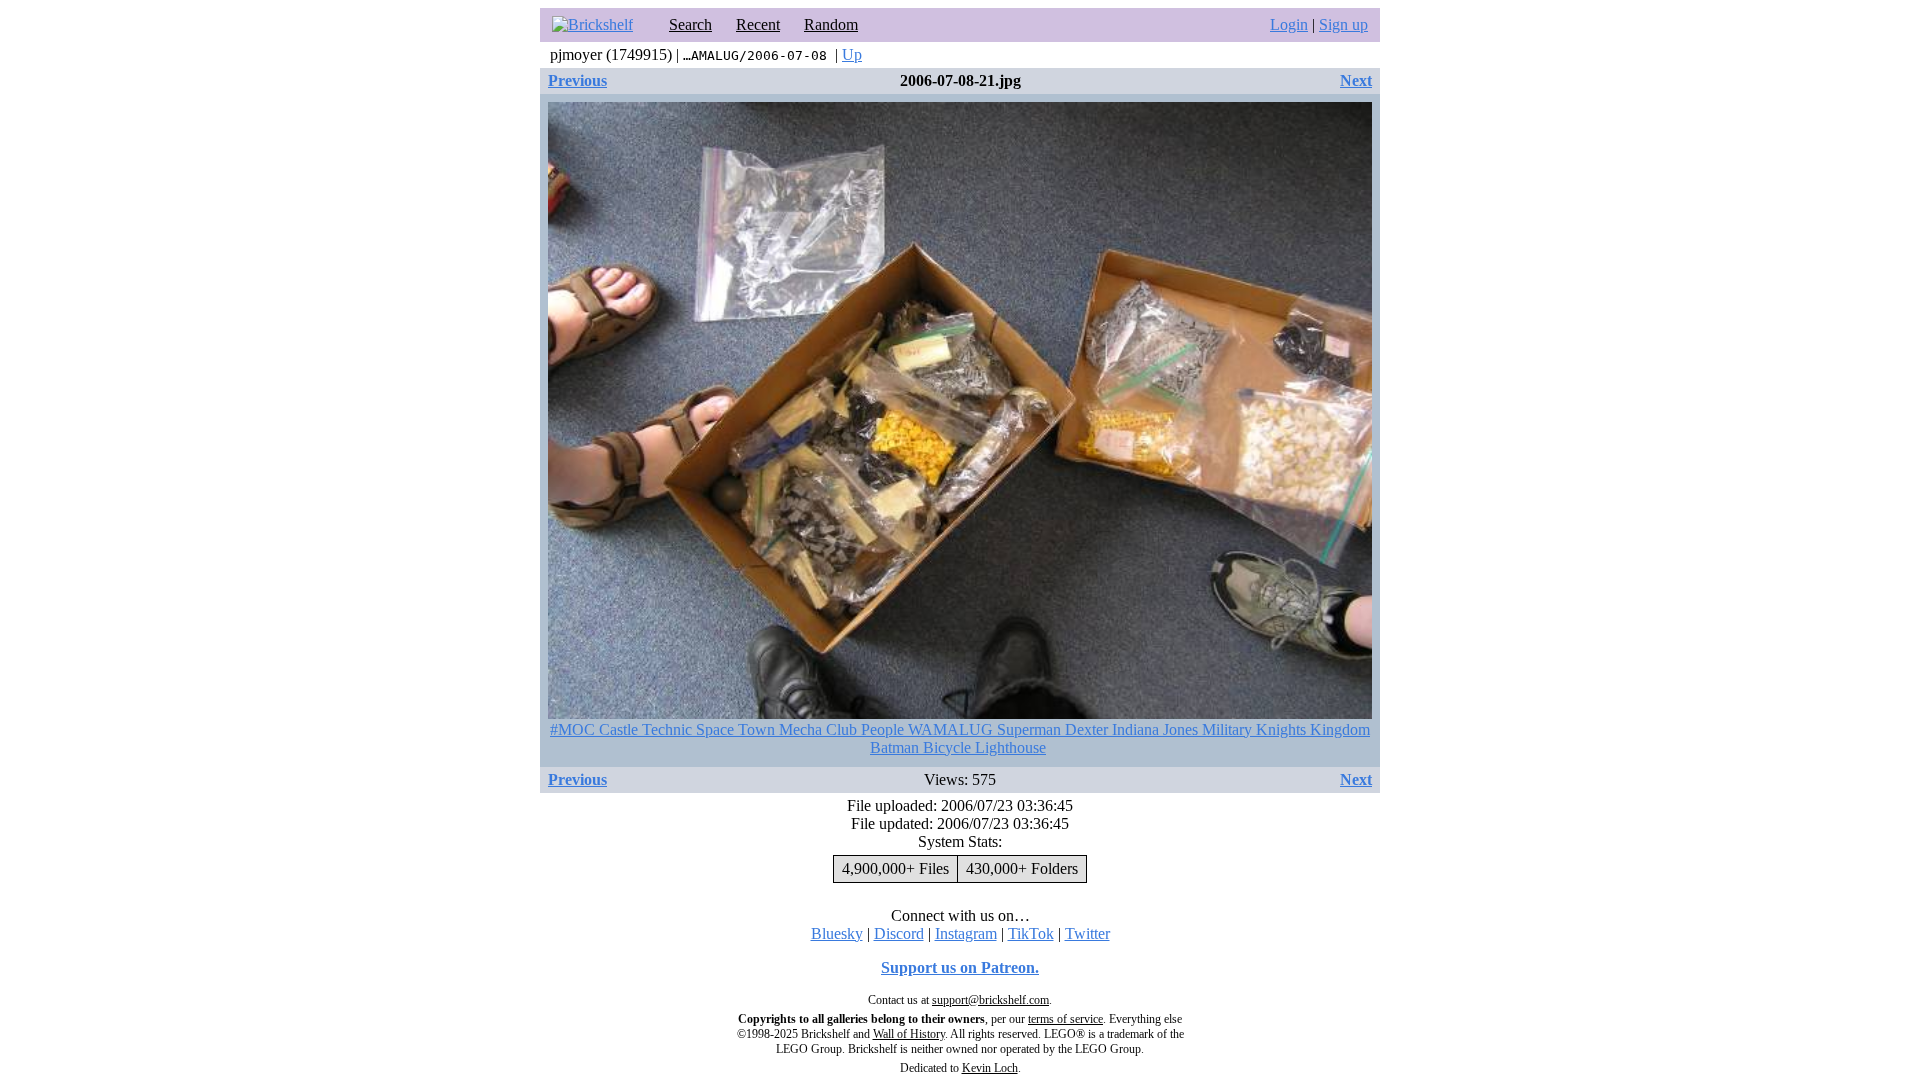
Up (852, 54)
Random (831, 24)
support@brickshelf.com (990, 1000)
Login (1289, 24)
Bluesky (837, 933)
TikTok (1031, 933)
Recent (758, 24)
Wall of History (909, 1034)
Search (690, 24)
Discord (899, 933)
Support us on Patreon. (960, 967)
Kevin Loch (990, 1068)
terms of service (1065, 1019)
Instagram (966, 933)
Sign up (1343, 24)
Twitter (1087, 933)
